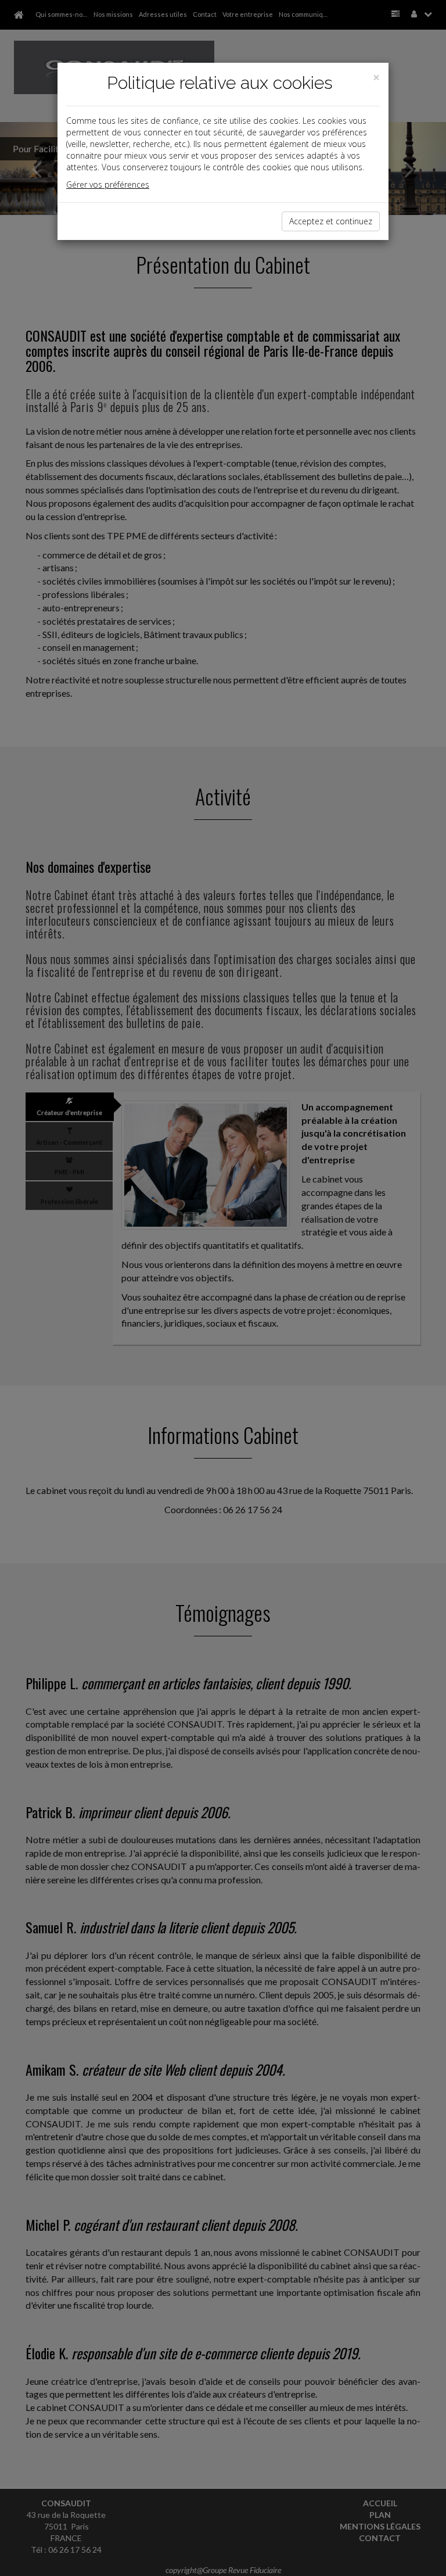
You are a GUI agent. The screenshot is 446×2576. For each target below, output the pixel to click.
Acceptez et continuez (331, 221)
